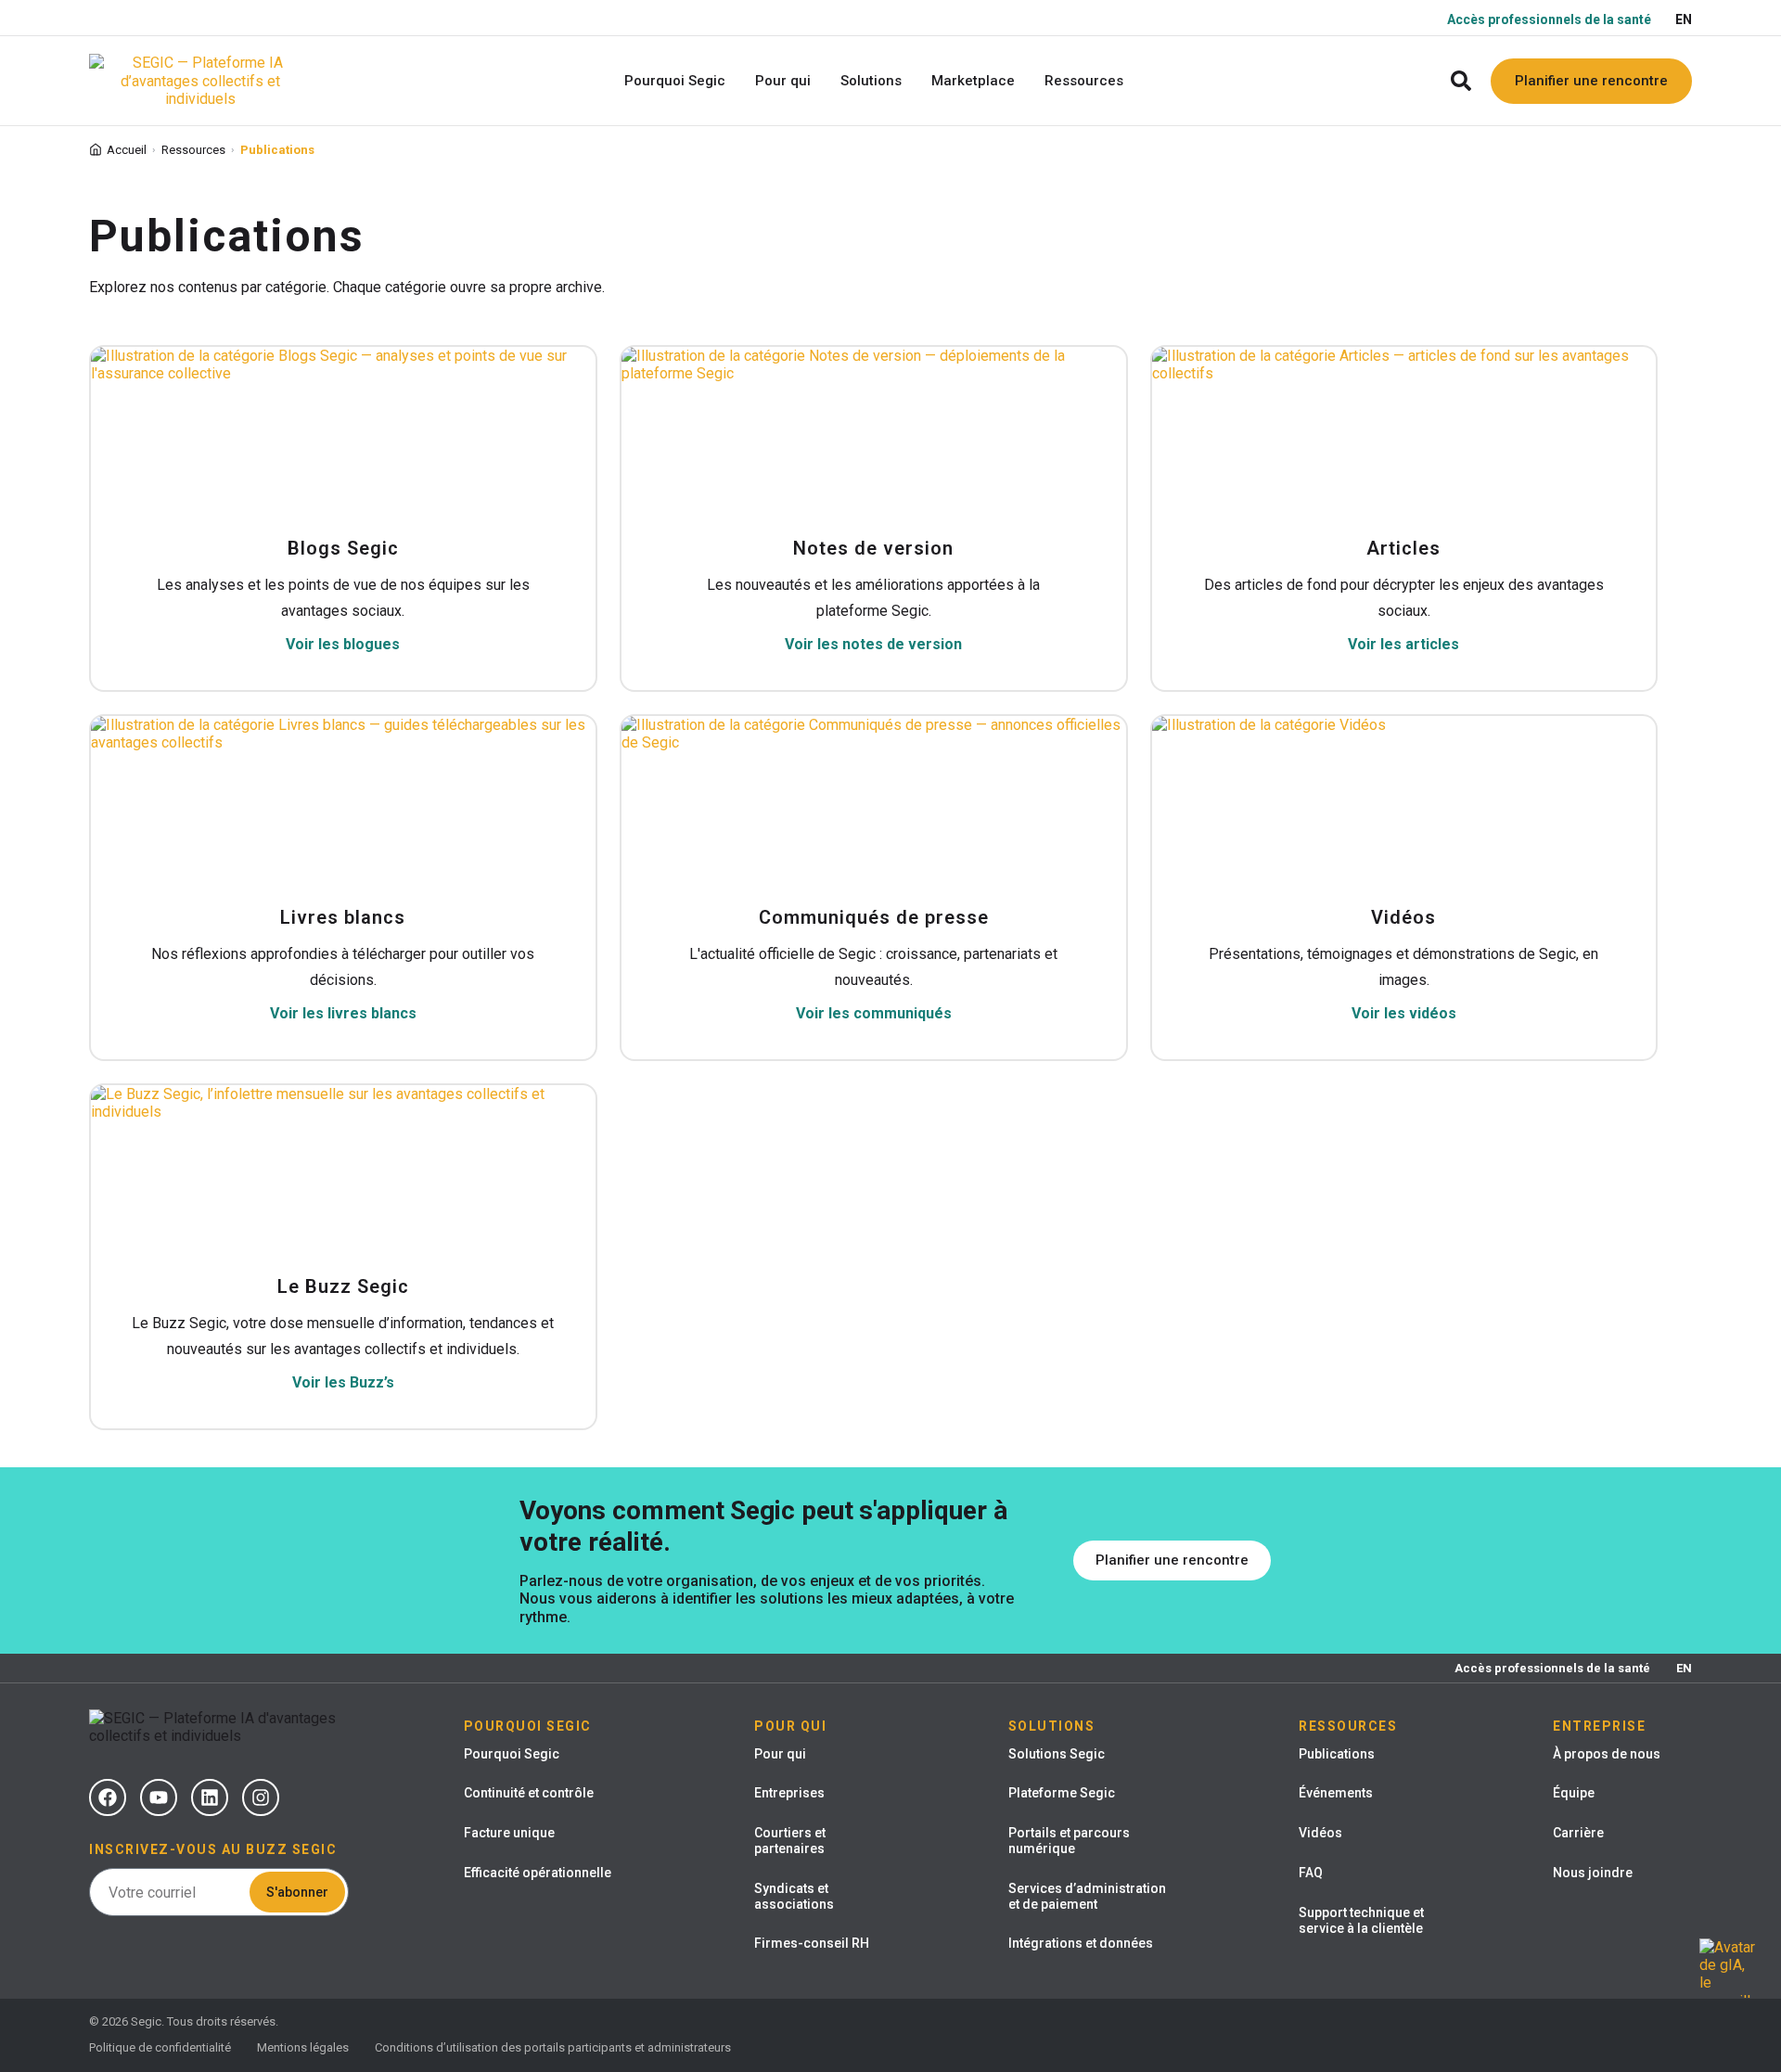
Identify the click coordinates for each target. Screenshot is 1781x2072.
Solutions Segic (1057, 1754)
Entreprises (789, 1793)
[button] (1461, 81)
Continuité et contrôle (529, 1793)
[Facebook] (108, 1797)
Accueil (127, 150)
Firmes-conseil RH (812, 1943)
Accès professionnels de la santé (1549, 19)
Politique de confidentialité (160, 2047)
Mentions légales (303, 2047)
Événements (1336, 1793)
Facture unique (509, 1833)
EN (1684, 19)
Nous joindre (1593, 1873)
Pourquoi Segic (512, 1754)
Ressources (193, 150)
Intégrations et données (1081, 1943)
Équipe (1574, 1793)
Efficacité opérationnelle (538, 1873)
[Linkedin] (210, 1797)
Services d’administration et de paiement (1087, 1896)
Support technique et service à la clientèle (1361, 1920)
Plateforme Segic (1062, 1793)
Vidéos (1320, 1833)
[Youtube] (159, 1797)
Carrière (1578, 1833)
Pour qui (780, 1754)
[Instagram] (261, 1797)
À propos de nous (1607, 1754)
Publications (1337, 1754)
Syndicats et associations (794, 1896)
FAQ (1311, 1873)
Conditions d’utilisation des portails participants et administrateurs (553, 2047)
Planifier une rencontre (1591, 81)
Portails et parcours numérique (1069, 1841)
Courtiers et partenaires (790, 1841)
